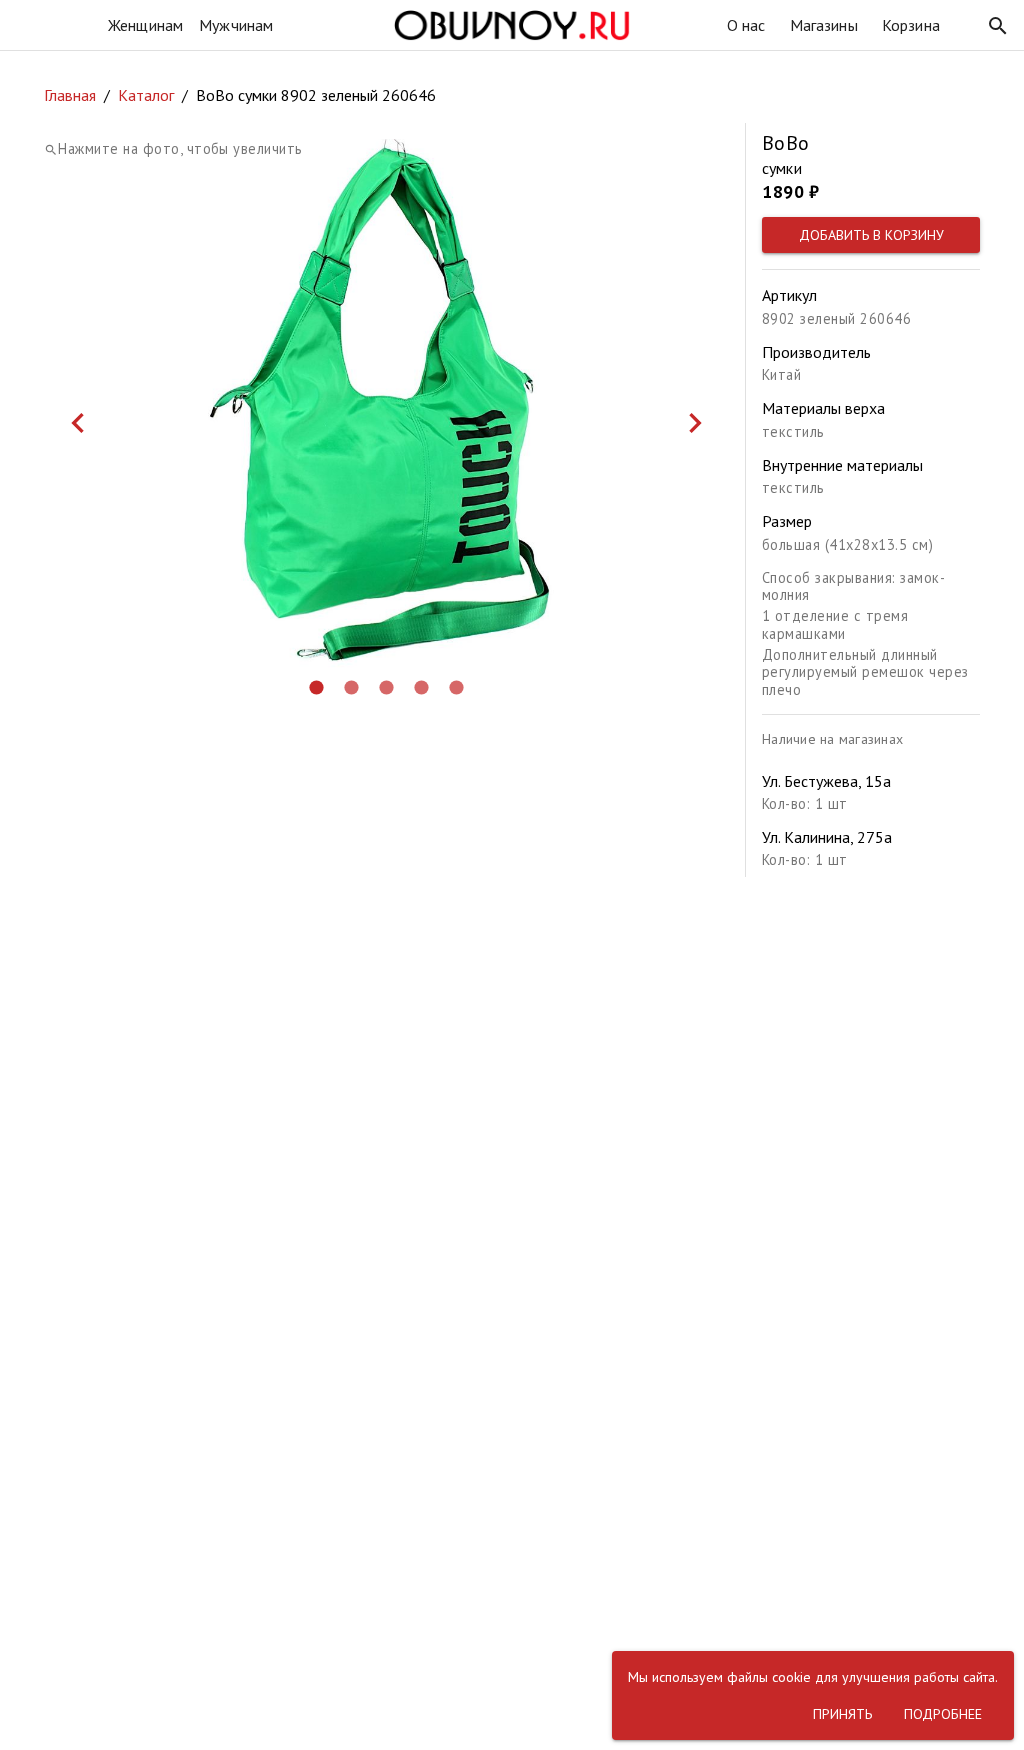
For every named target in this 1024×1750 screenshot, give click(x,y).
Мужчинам (236, 25)
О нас (746, 25)
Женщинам (145, 25)
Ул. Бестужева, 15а (826, 781)
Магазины (824, 25)
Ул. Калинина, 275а (827, 837)
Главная (70, 95)
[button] (998, 26)
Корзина (911, 25)
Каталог (146, 95)
